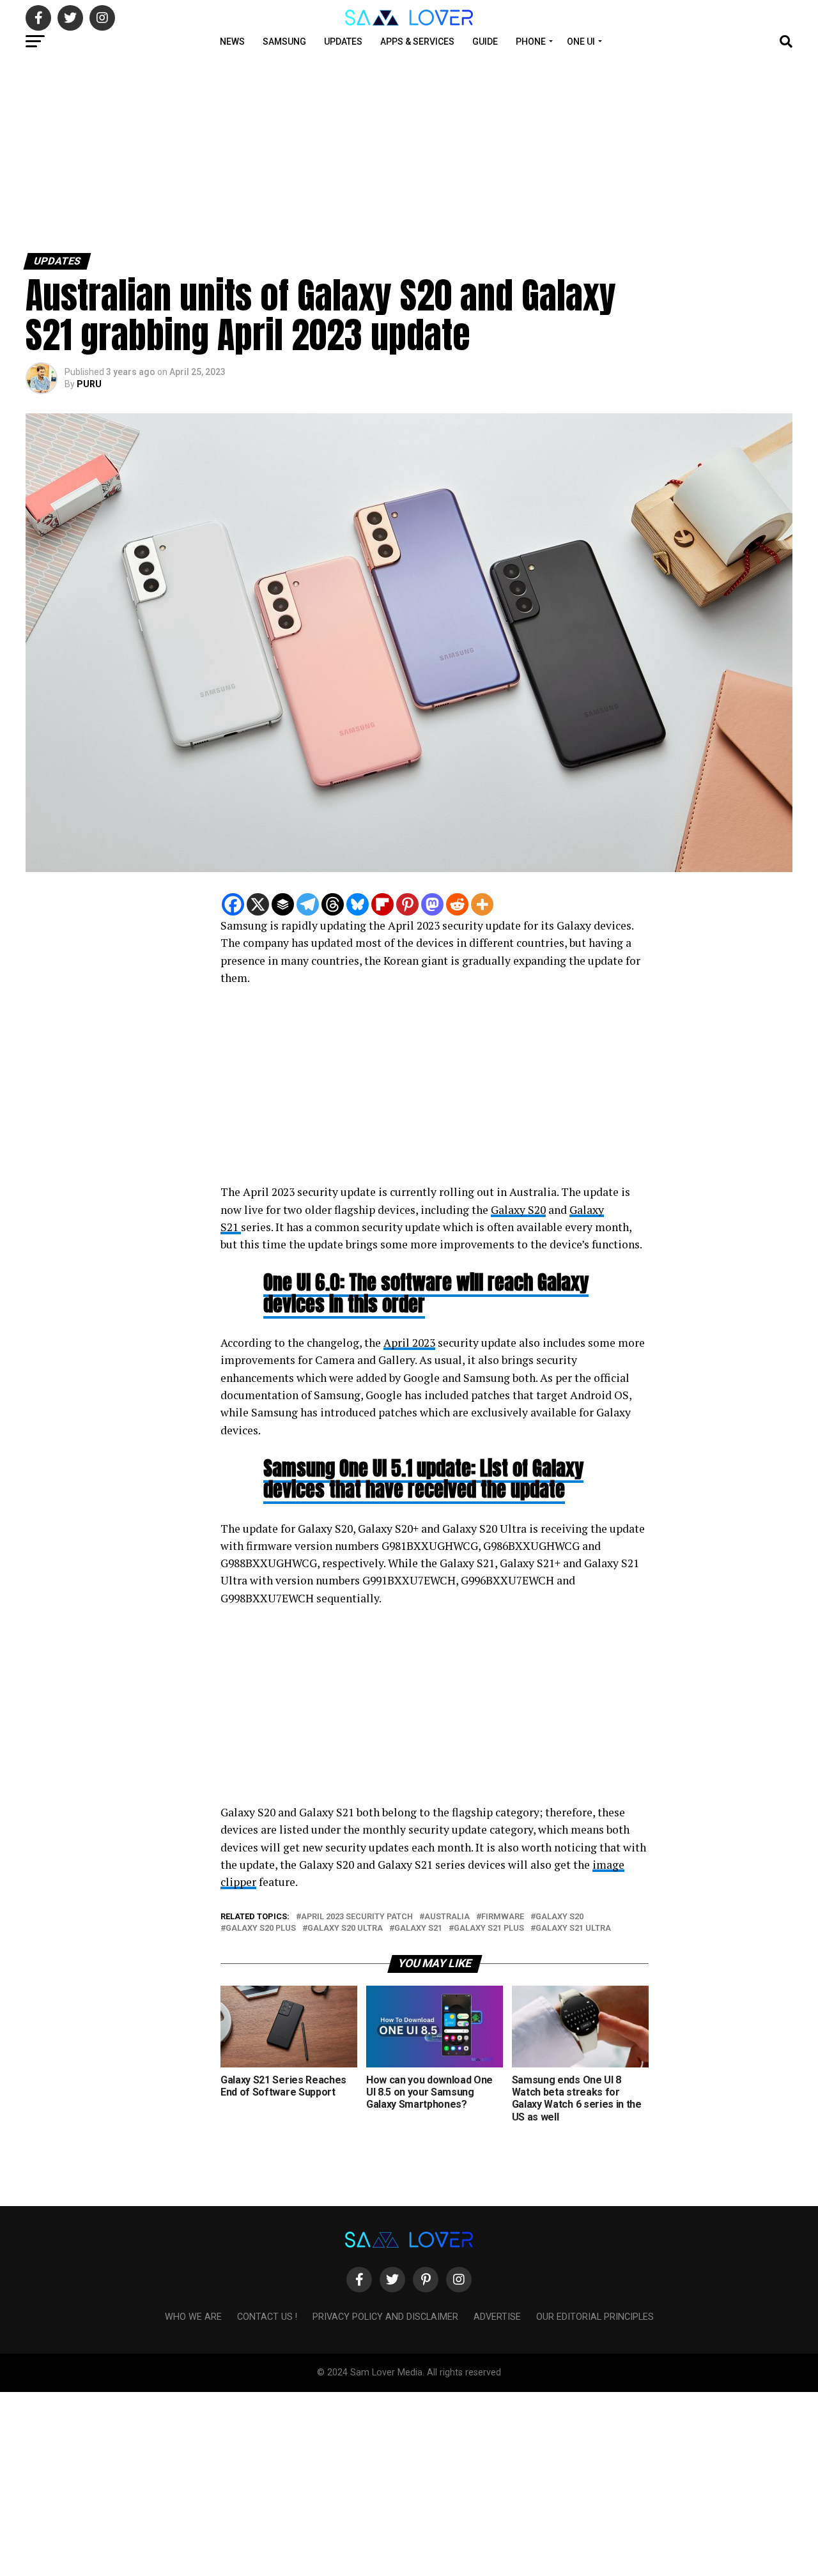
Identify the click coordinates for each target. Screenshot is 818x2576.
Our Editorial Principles (595, 2317)
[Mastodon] (432, 904)
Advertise (497, 2317)
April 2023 (409, 1343)
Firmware (503, 1917)
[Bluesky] (358, 904)
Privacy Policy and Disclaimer (385, 2317)
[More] (482, 904)
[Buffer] (283, 904)
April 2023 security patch (357, 1917)
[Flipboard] (382, 904)
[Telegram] (308, 904)
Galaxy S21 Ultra (573, 1928)
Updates (343, 42)
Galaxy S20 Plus (261, 1928)
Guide (485, 42)
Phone (531, 42)
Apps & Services (417, 42)
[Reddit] (457, 904)
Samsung (284, 42)
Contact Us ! (267, 2317)
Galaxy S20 (518, 1210)
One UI (581, 42)
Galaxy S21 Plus (489, 1928)
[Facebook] (233, 904)
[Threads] (333, 904)
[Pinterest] (407, 904)
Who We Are (193, 2317)
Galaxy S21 (418, 1928)
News (232, 42)
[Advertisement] (383, 152)
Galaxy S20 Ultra (345, 1928)
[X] (258, 904)
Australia (447, 1917)
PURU (89, 384)
